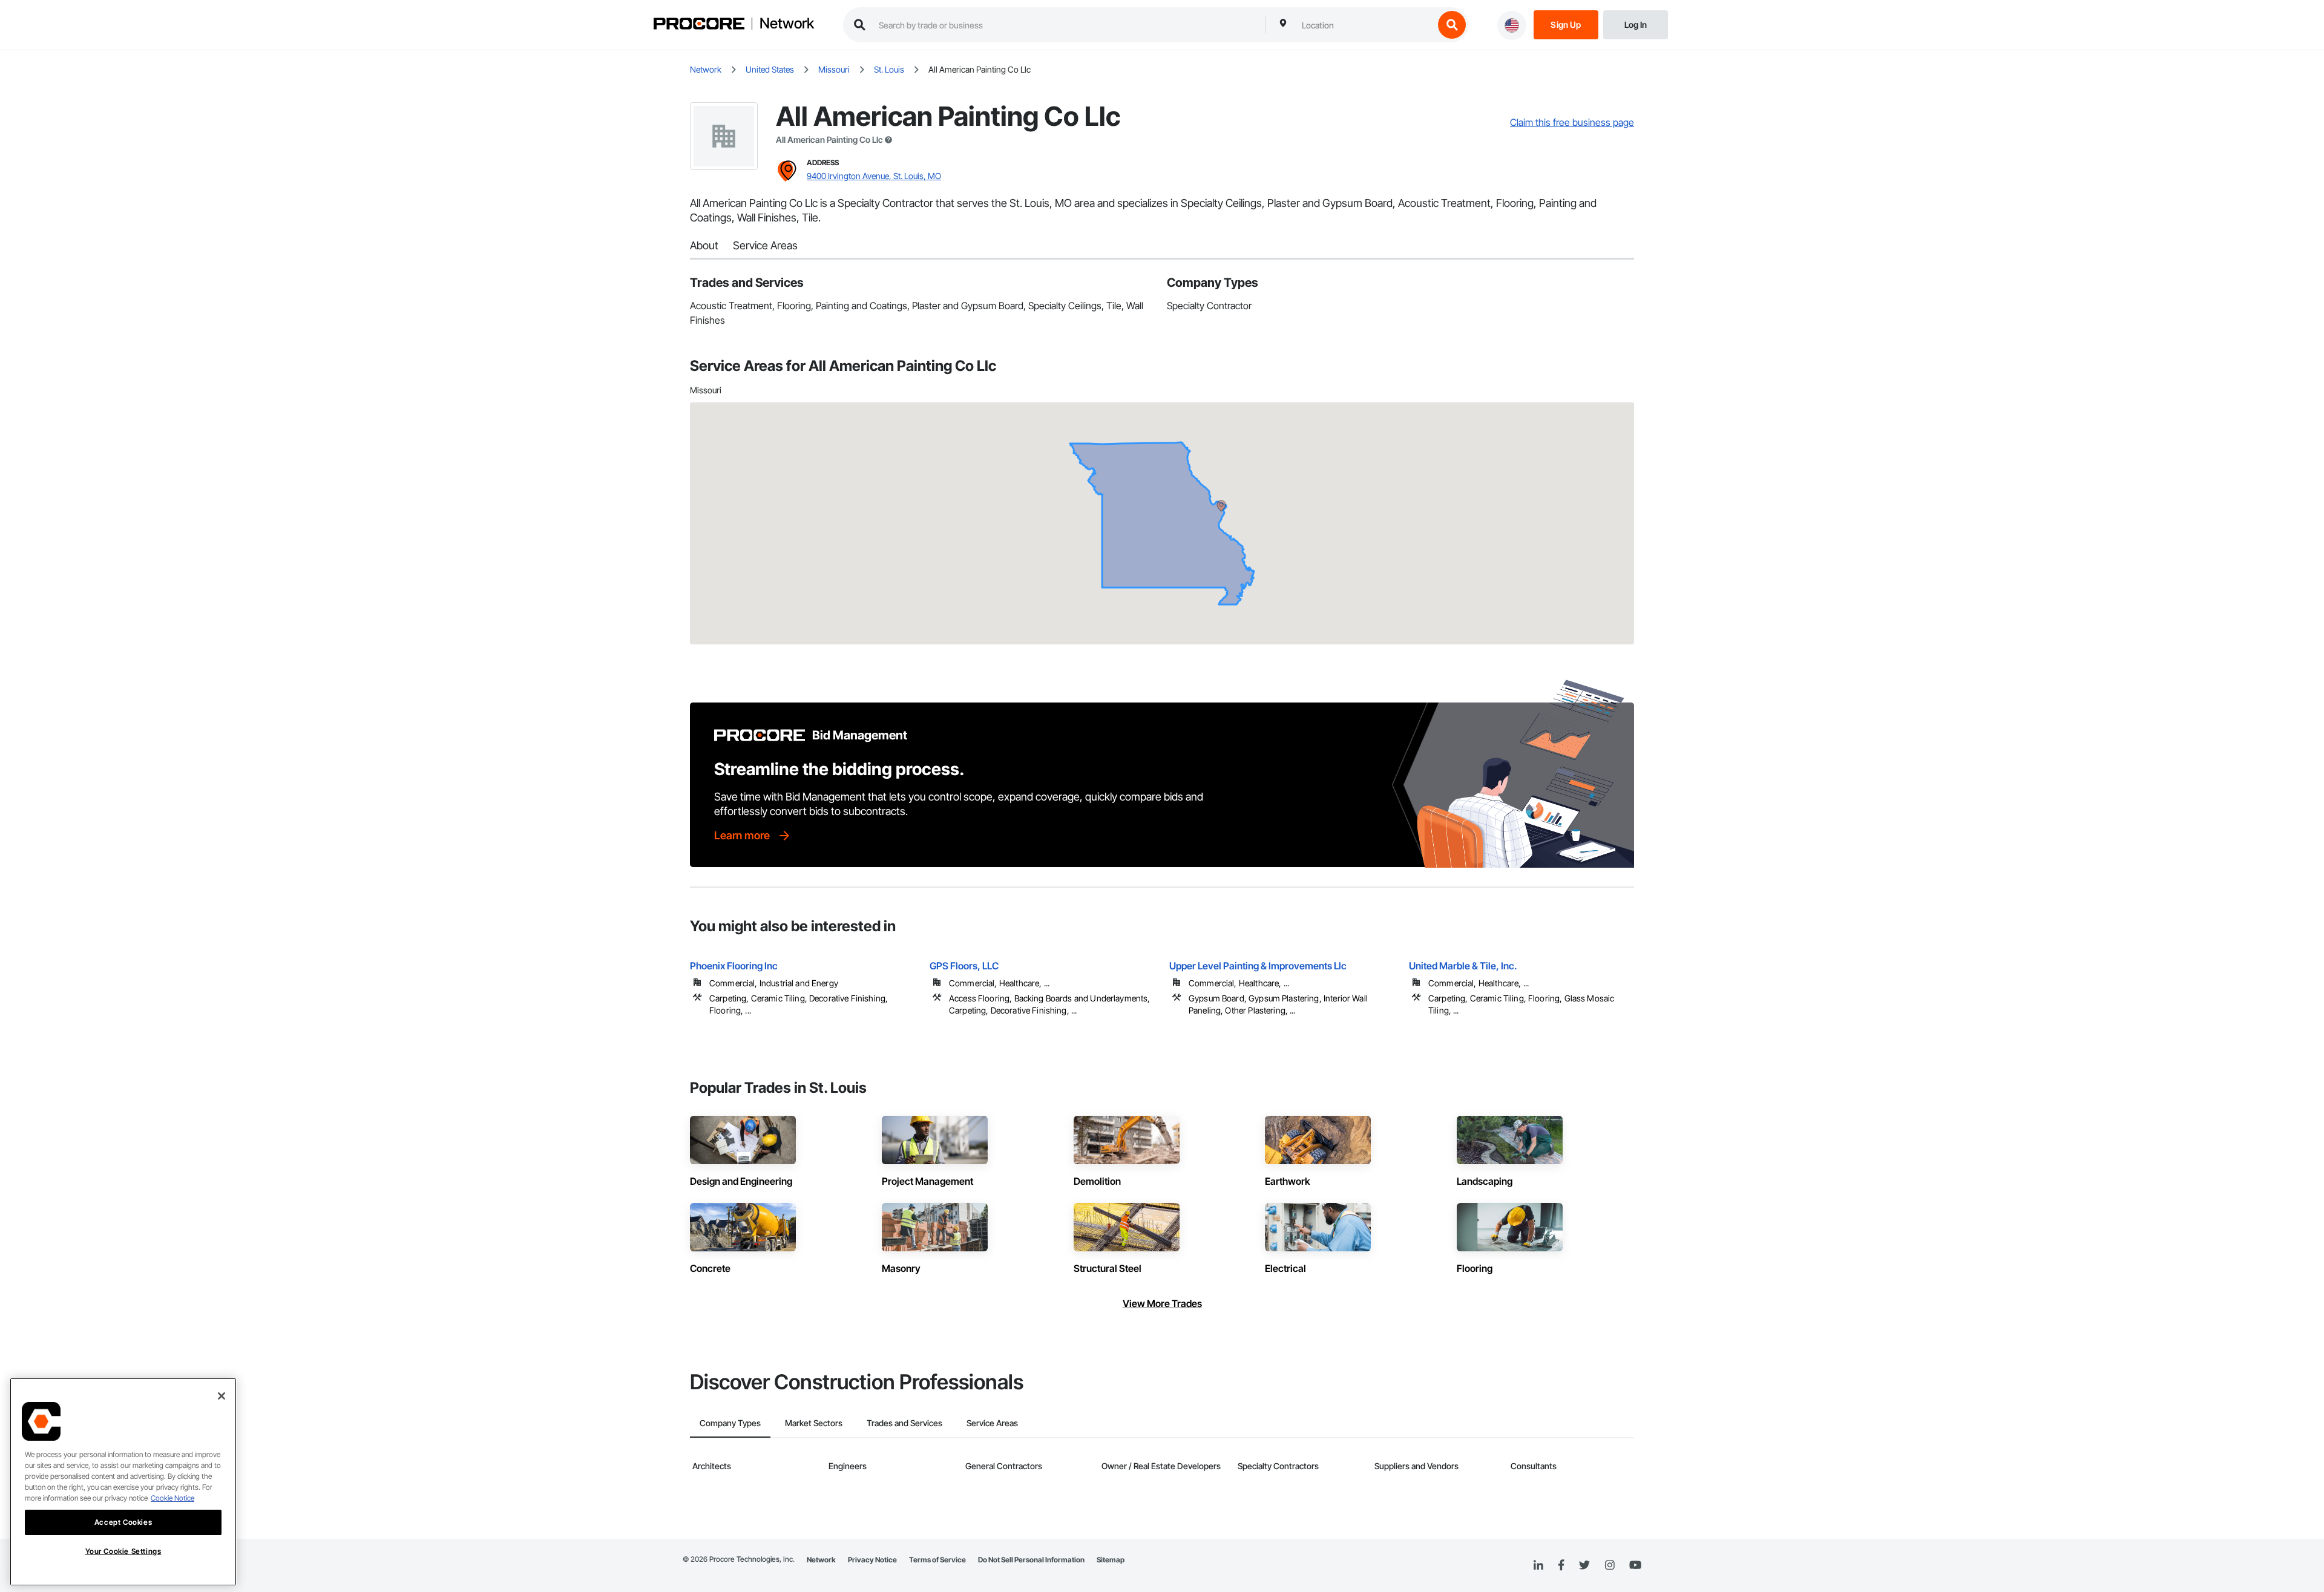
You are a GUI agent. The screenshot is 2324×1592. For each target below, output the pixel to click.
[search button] (1452, 25)
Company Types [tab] (730, 1423)
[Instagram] (1610, 1566)
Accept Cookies (123, 1522)
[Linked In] (1538, 1565)
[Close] (222, 1396)
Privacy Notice (872, 1560)
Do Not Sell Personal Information (1031, 1560)
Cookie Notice (172, 1498)
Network (787, 24)
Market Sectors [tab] (814, 1423)
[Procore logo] (699, 25)
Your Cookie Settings (123, 1551)
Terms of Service (937, 1560)
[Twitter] (1584, 1565)
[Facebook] (1561, 1566)
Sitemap (1111, 1560)
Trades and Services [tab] (904, 1423)
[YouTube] (1635, 1565)
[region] (123, 1482)
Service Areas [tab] (992, 1423)
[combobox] (1365, 25)
